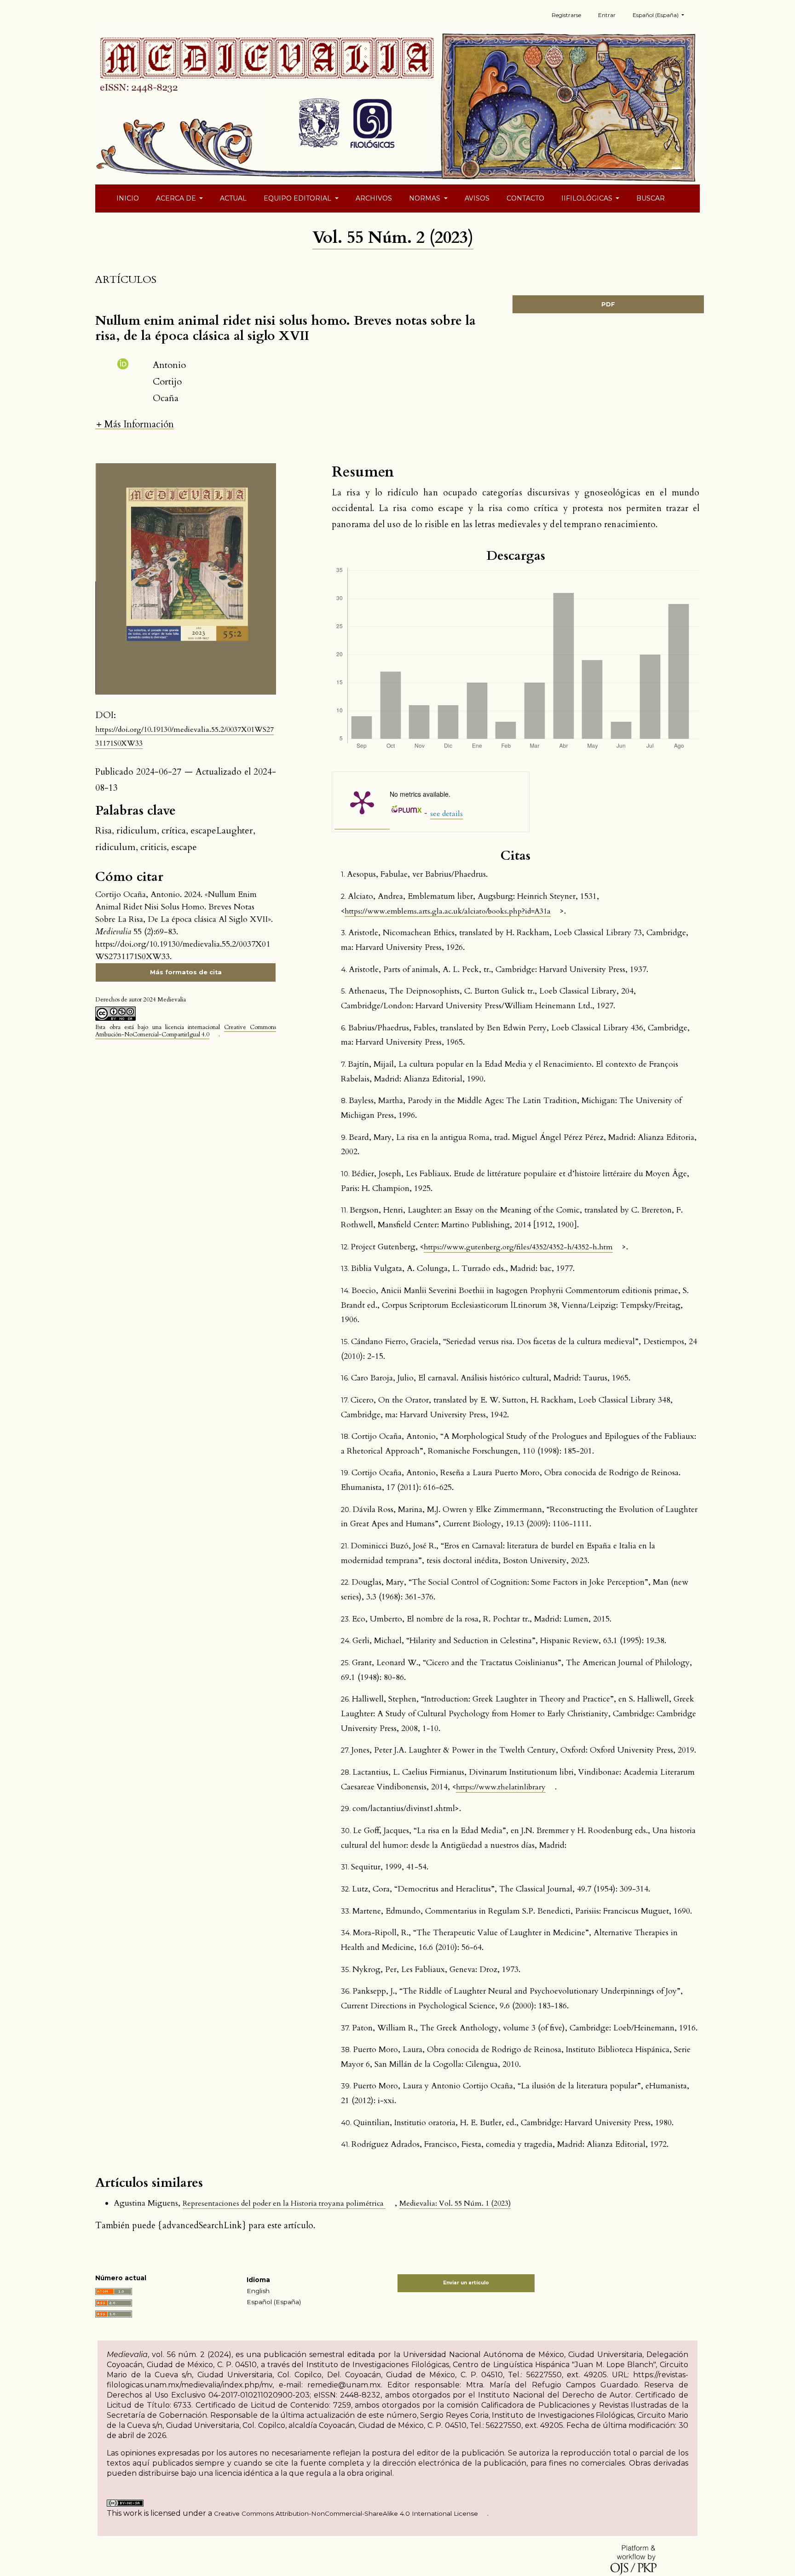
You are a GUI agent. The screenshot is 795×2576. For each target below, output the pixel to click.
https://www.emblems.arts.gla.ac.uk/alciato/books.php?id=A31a (448, 911)
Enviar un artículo (466, 2283)
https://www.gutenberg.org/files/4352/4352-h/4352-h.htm (518, 1247)
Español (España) (274, 2302)
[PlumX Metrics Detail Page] (362, 802)
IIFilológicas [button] (588, 198)
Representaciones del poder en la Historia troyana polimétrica (284, 2203)
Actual (233, 198)
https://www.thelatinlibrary (501, 1787)
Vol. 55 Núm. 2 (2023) (393, 238)
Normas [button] (426, 198)
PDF (608, 304)
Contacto (525, 198)
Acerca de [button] (177, 198)
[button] (135, 424)
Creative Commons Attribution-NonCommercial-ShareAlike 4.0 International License (346, 2513)
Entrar (607, 15)
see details (446, 814)
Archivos (374, 198)
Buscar (651, 198)
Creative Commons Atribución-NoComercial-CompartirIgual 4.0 (185, 1031)
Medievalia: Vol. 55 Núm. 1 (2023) (455, 2203)
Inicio (128, 198)
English (258, 2291)
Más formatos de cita (186, 972)
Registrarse (566, 15)
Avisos (477, 198)
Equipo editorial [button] (298, 198)
